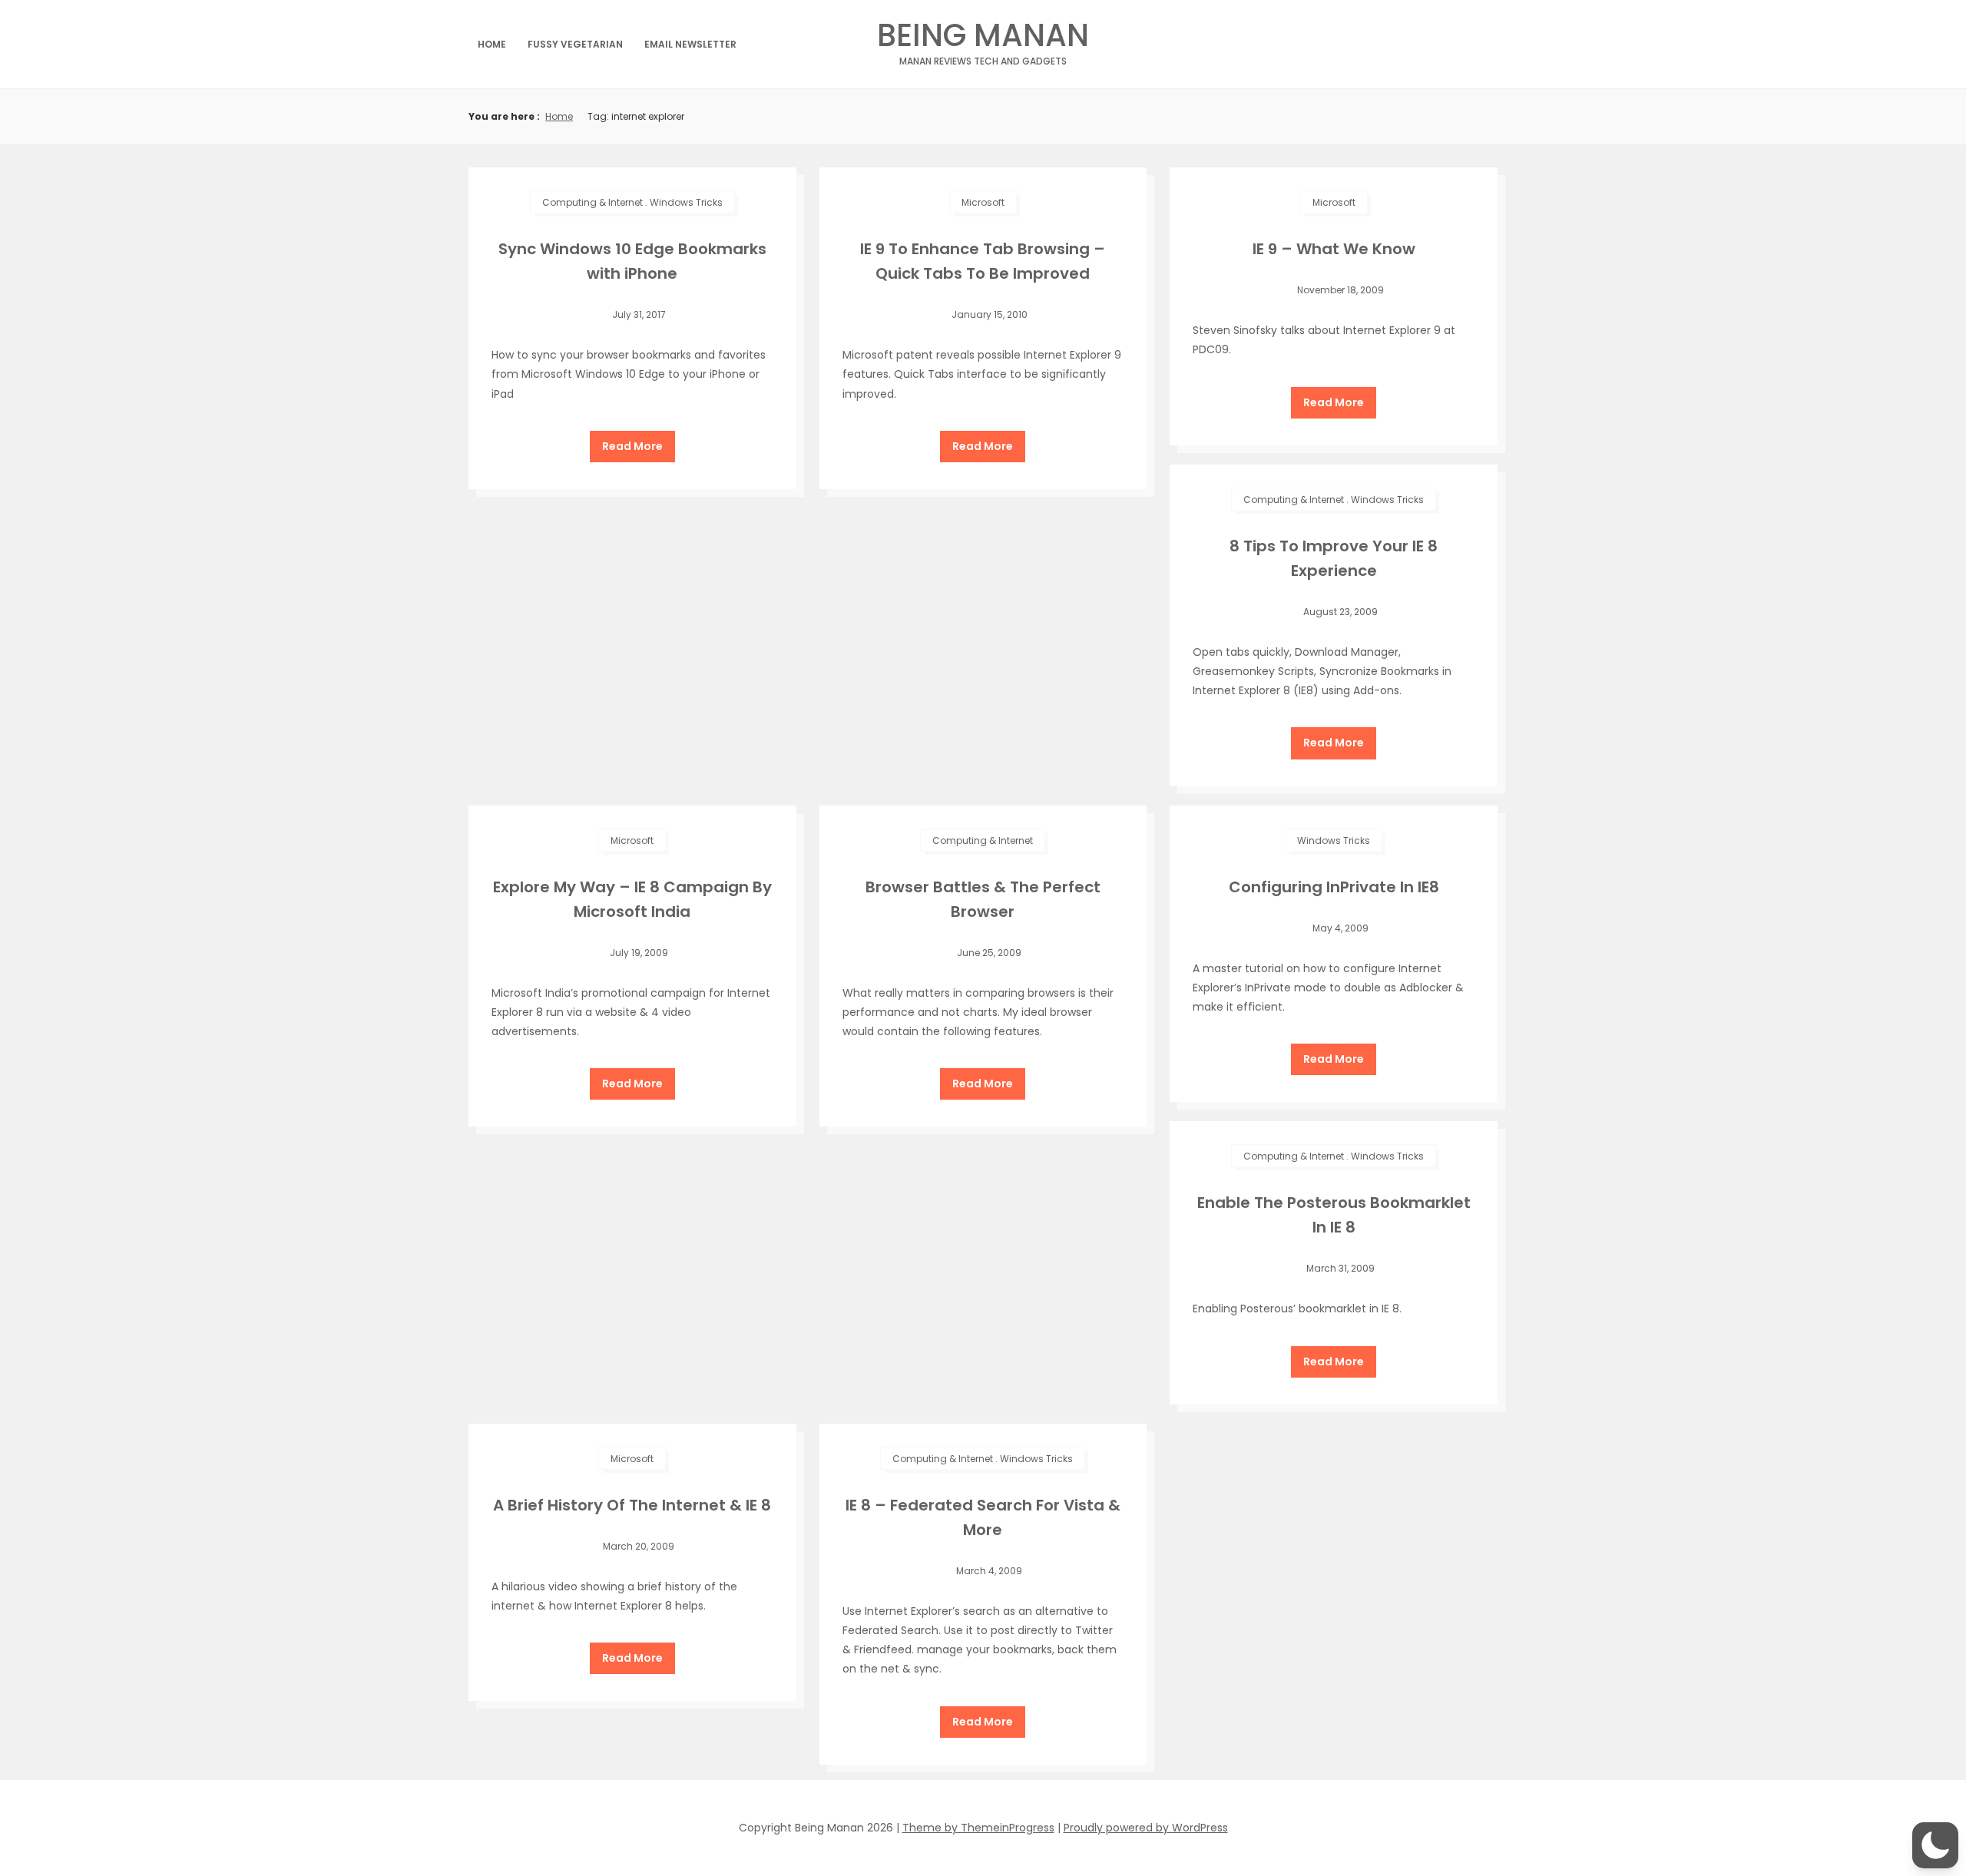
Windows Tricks (686, 202)
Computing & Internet (592, 202)
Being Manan (983, 40)
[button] (1935, 1845)
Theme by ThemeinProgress (978, 1828)
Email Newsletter (690, 44)
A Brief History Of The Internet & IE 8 (632, 1505)
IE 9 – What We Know (1334, 249)
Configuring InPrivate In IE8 (1334, 887)
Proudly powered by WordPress (1146, 1828)
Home (492, 44)
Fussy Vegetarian (575, 44)
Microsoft (983, 202)
